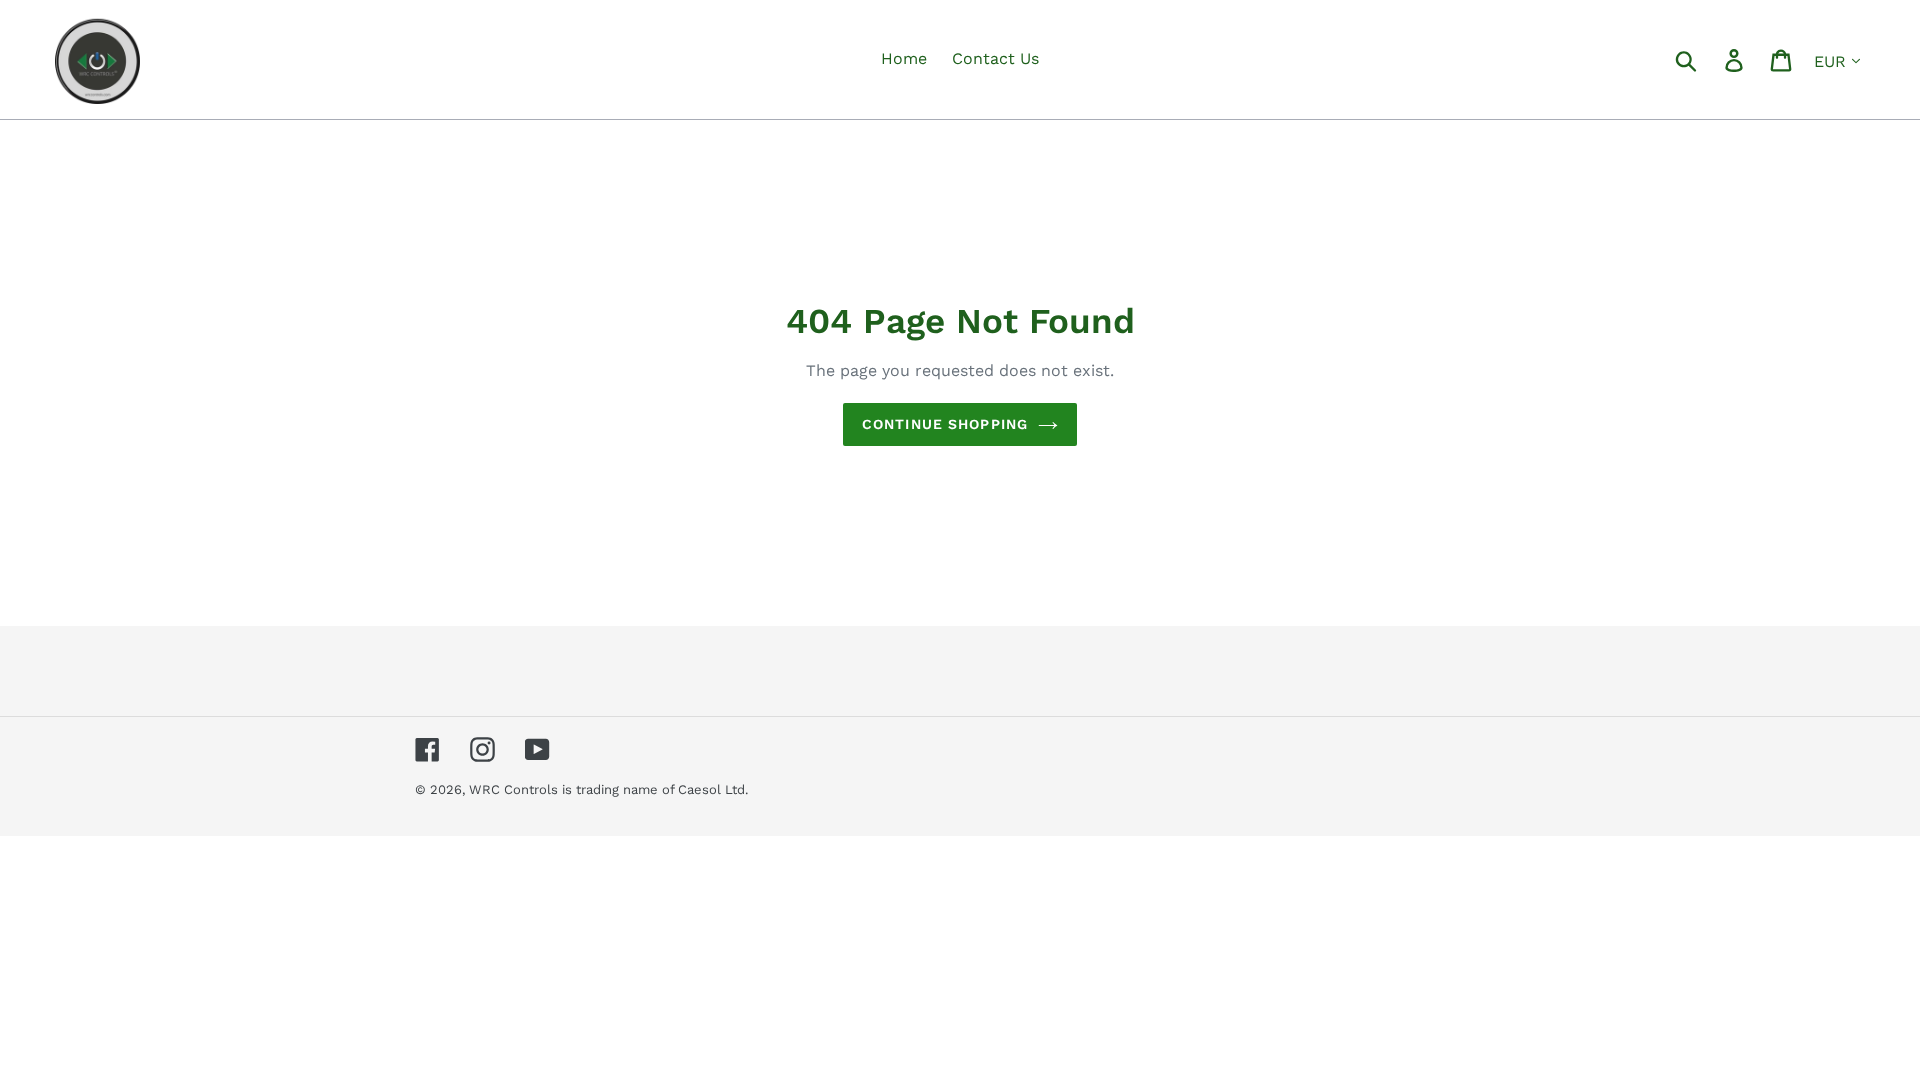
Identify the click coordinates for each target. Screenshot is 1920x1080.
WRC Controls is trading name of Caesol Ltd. (608, 789)
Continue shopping (945, 424)
